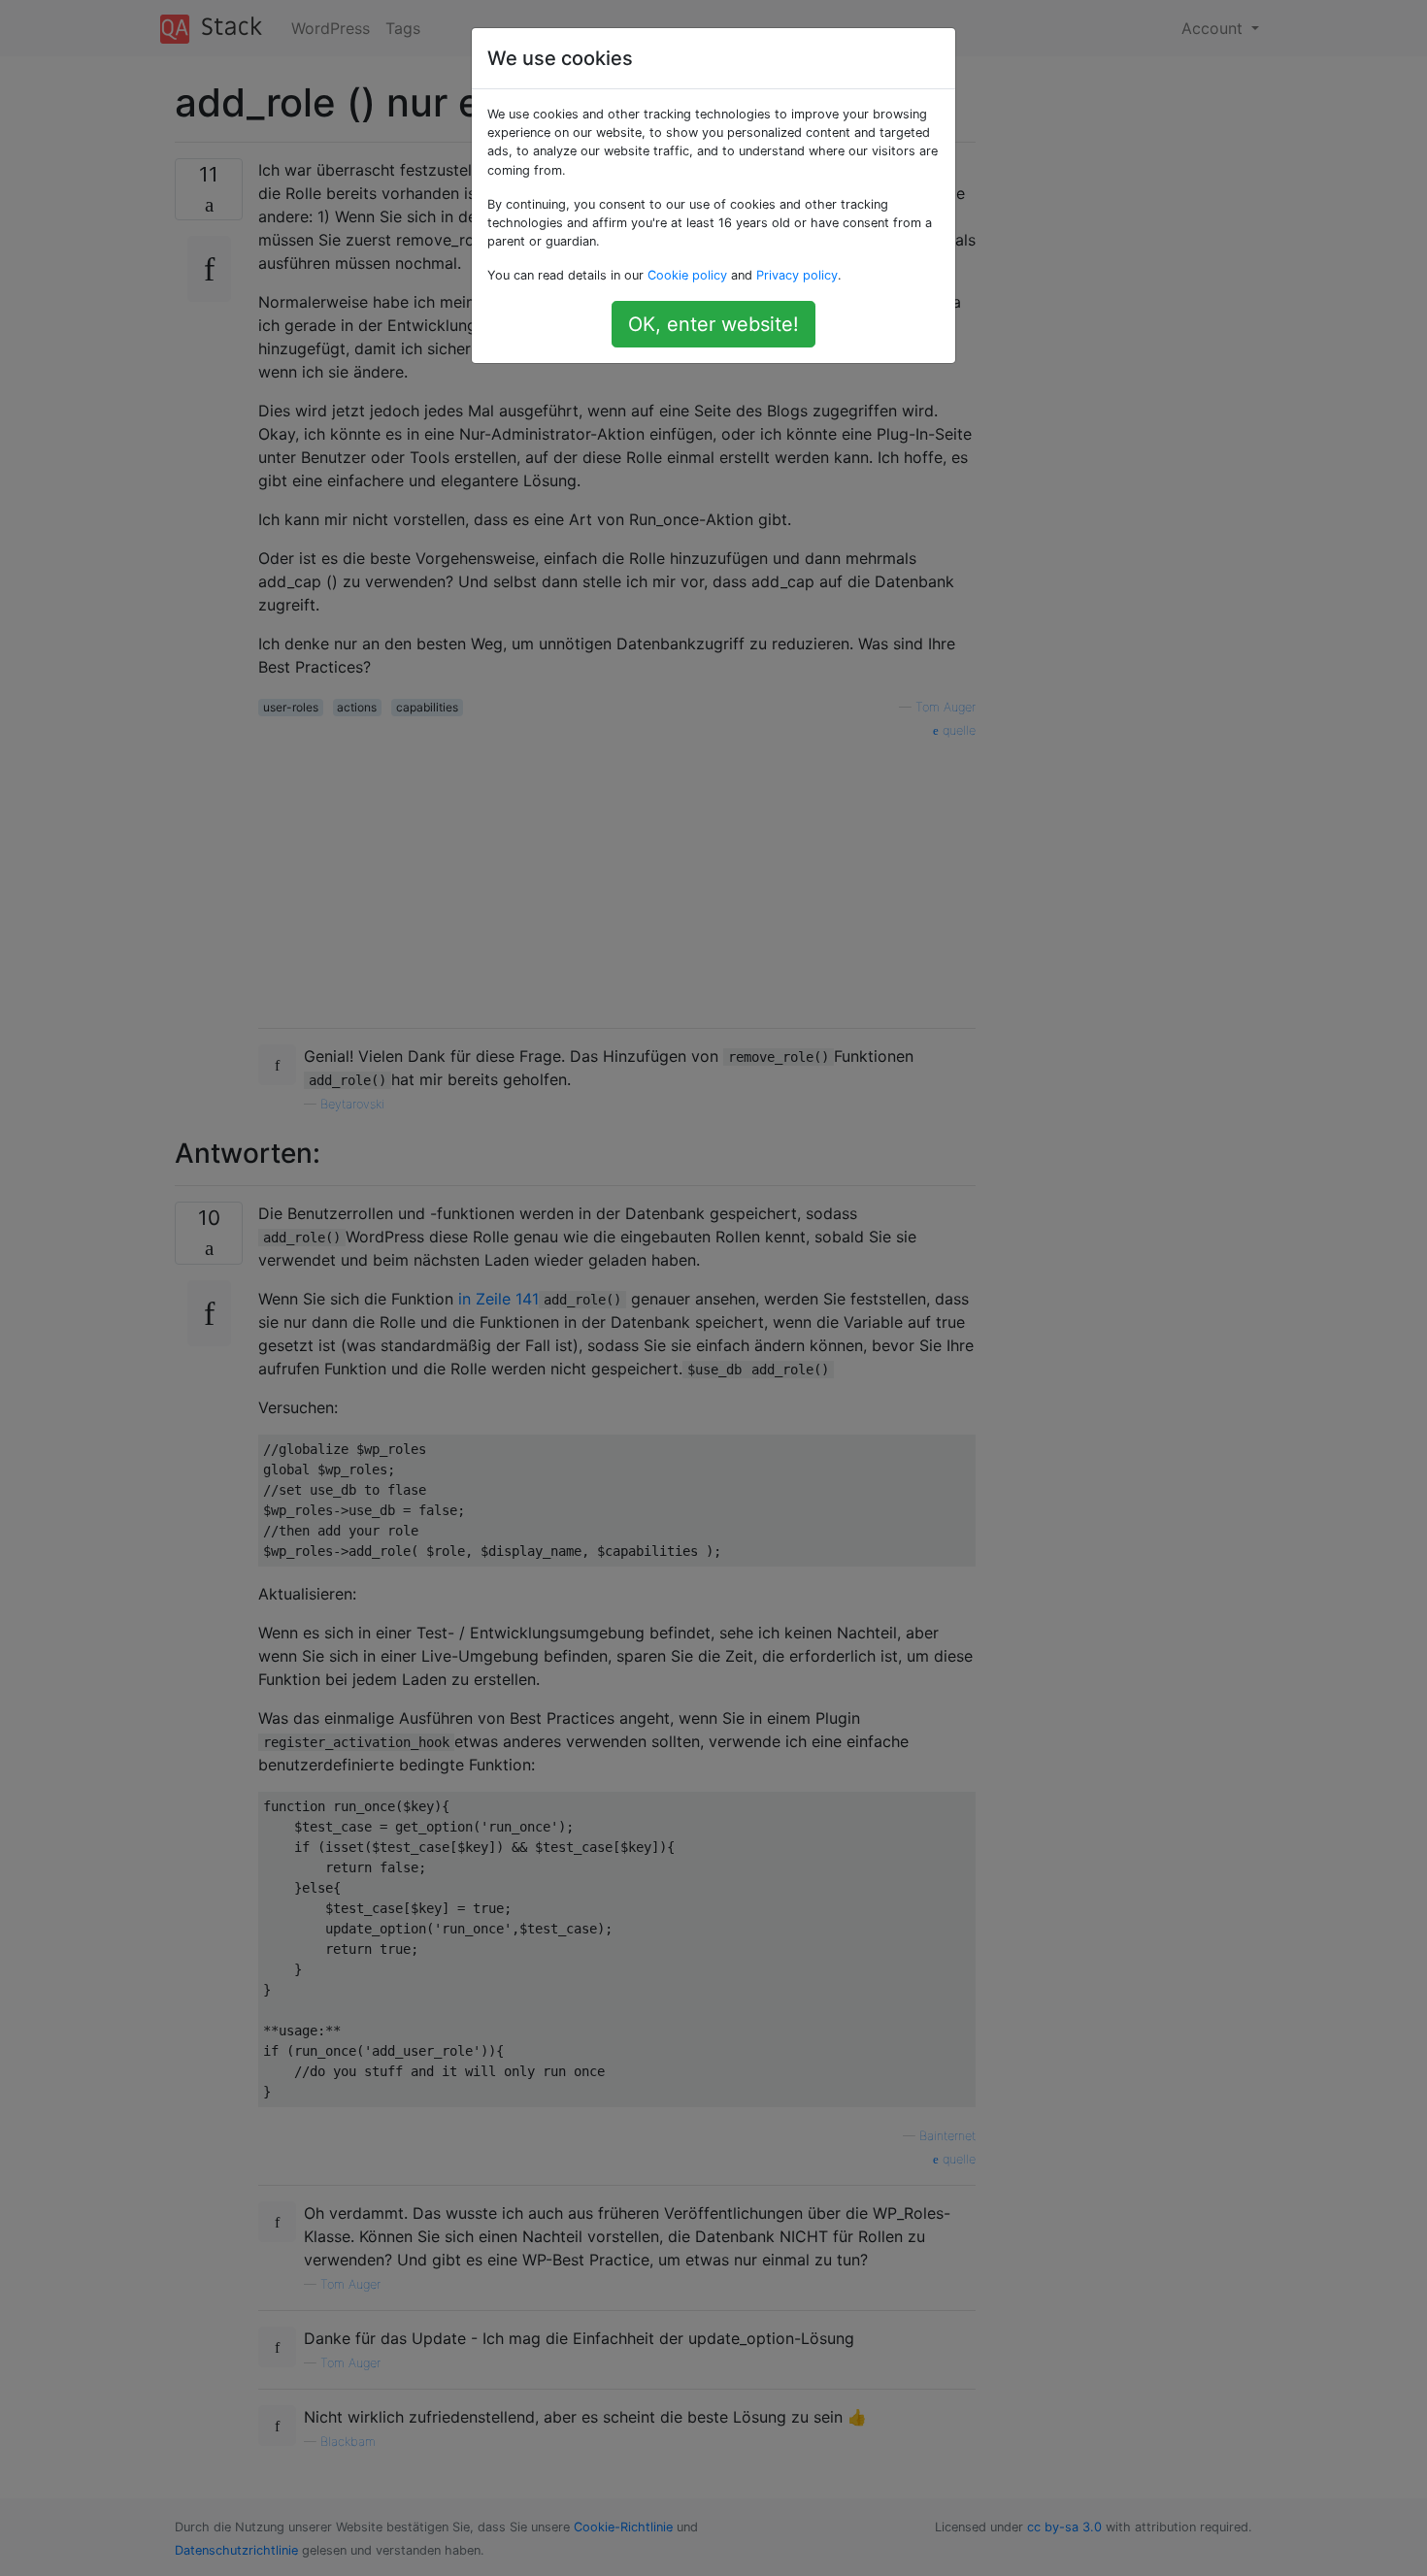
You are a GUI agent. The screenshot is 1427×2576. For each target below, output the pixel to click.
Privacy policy (797, 275)
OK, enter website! (713, 324)
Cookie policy (687, 275)
